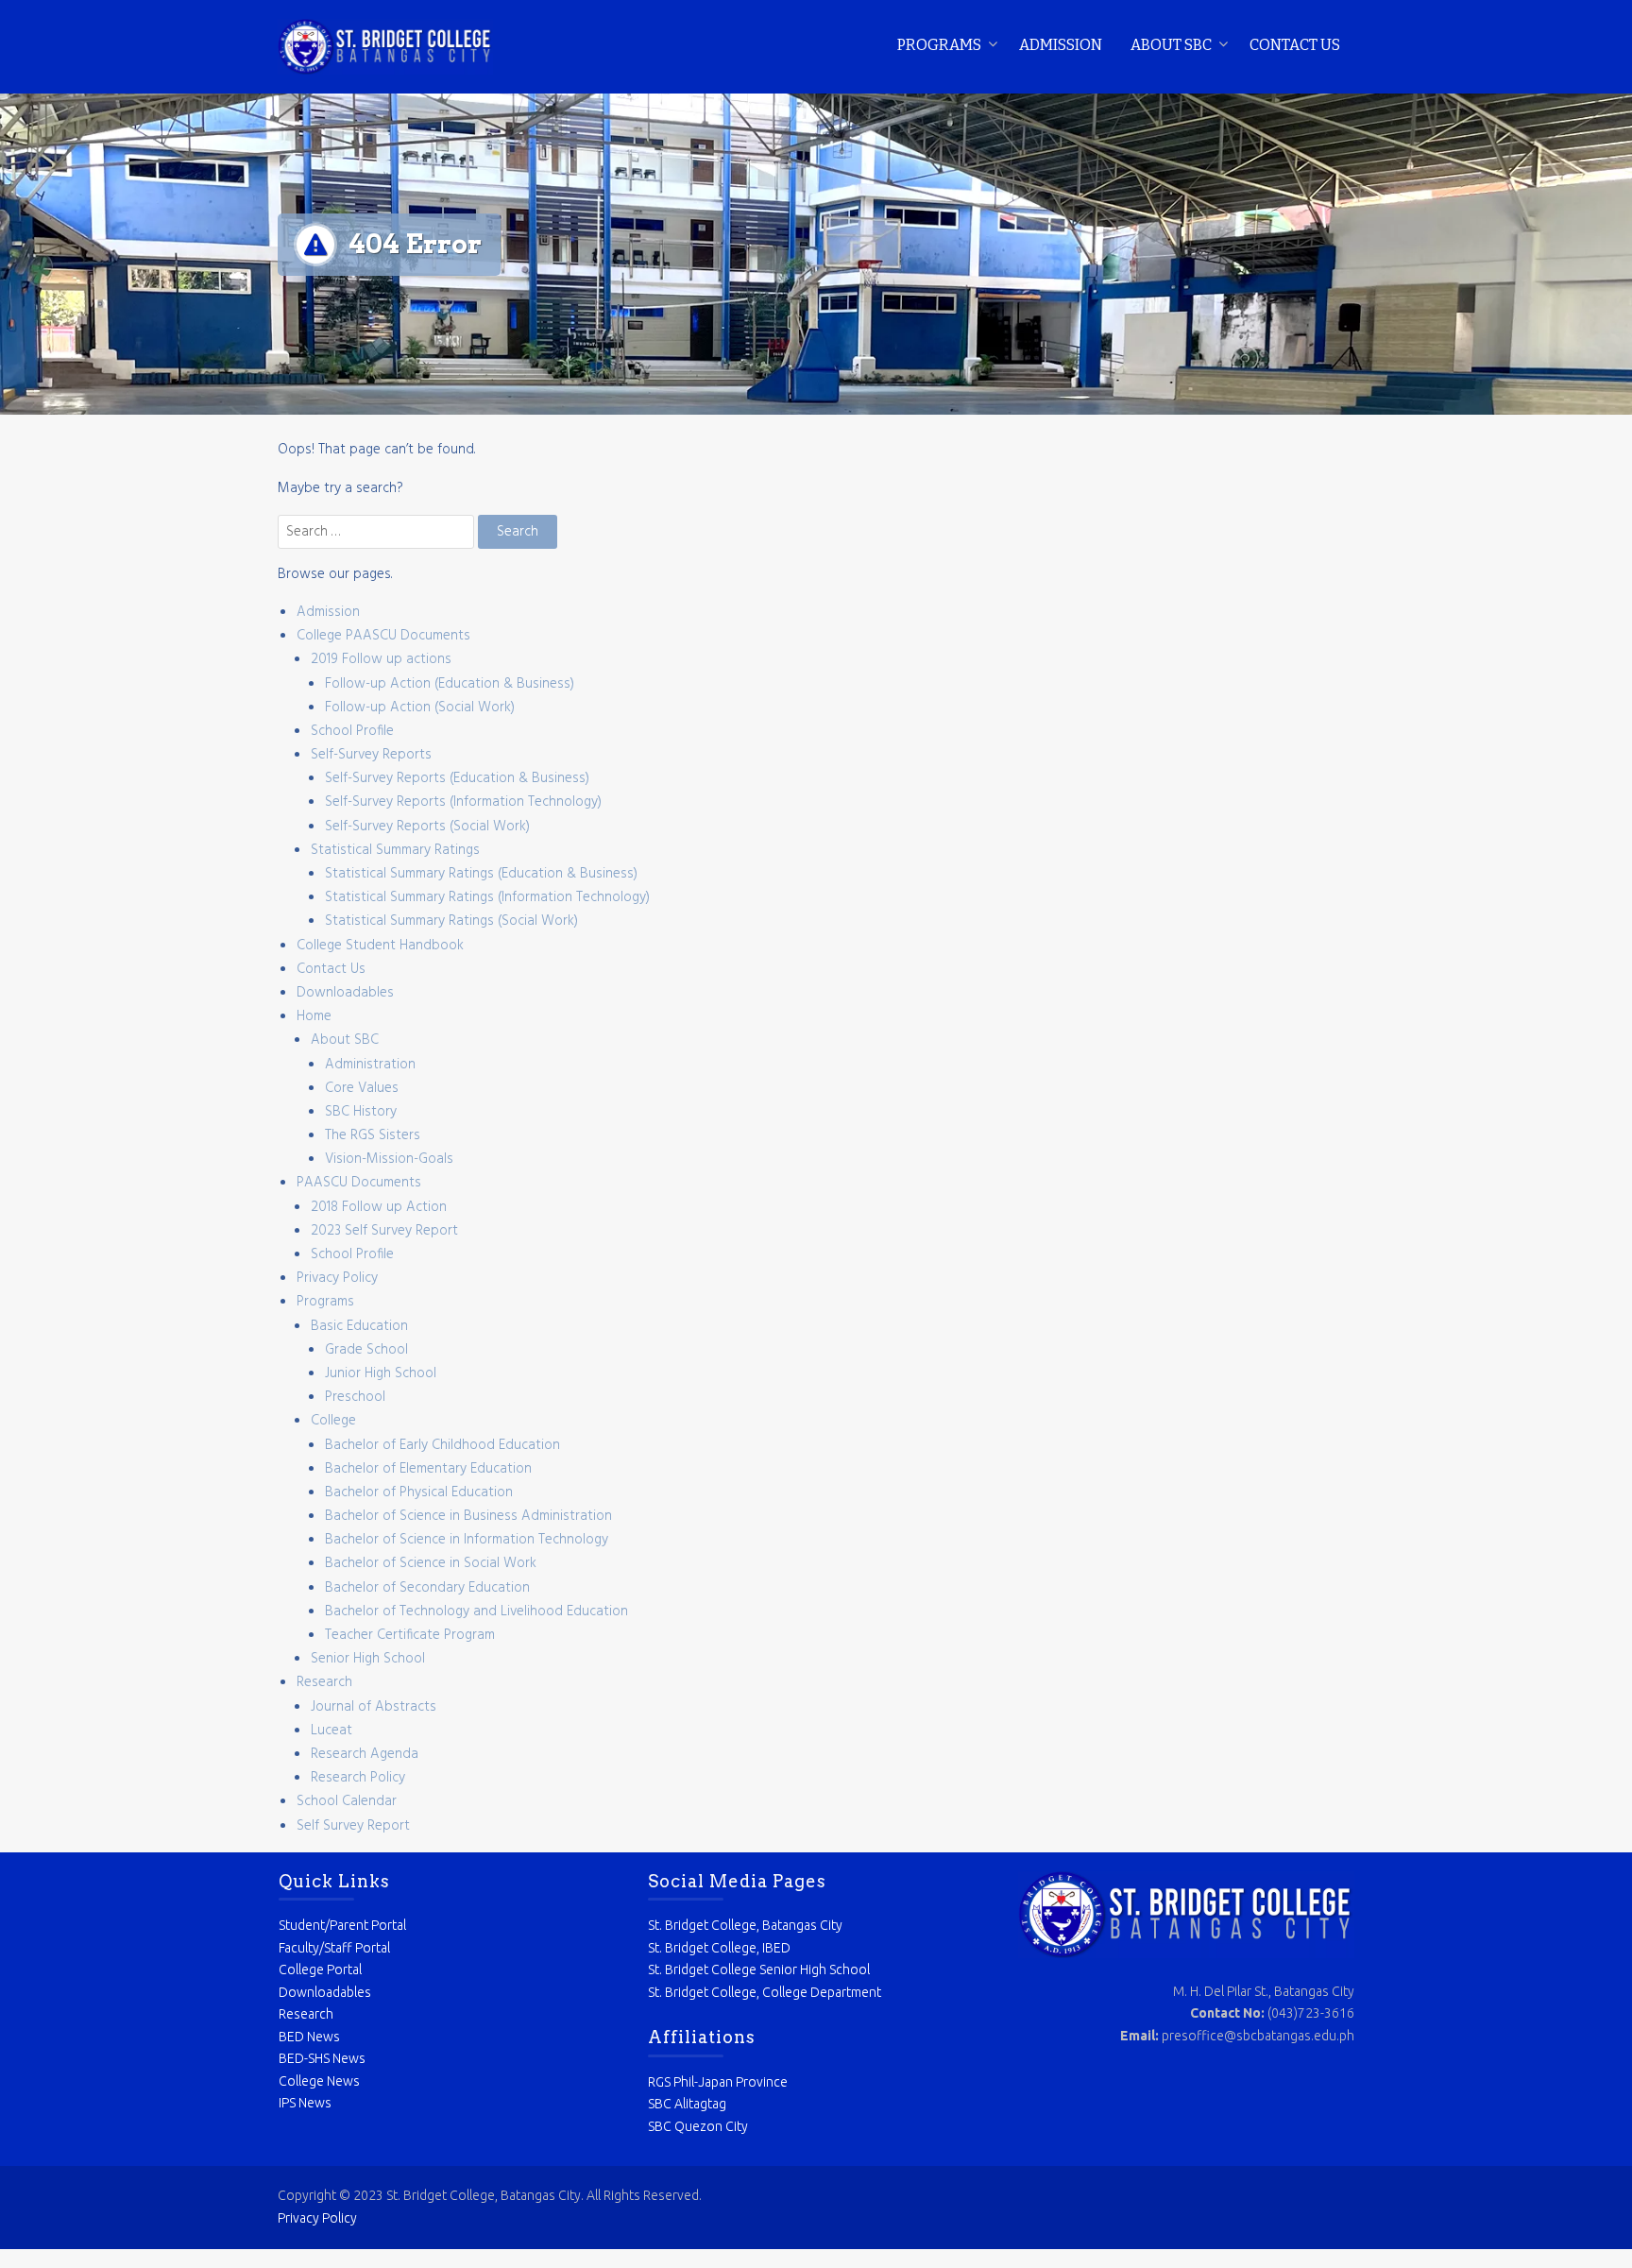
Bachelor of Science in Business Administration (468, 1516)
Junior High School (381, 1373)
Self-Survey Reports (371, 755)
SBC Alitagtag (687, 2104)
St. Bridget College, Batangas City (745, 1925)
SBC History (361, 1112)
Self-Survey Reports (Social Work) (427, 827)
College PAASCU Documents (383, 636)
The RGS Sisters (373, 1135)
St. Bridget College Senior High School (759, 1970)
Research (324, 1682)
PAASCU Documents (359, 1183)
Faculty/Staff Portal (334, 1948)
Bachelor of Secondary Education (427, 1588)
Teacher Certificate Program (410, 1635)
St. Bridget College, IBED (719, 1948)
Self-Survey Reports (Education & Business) (457, 778)
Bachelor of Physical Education (419, 1492)
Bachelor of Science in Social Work (431, 1563)
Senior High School (368, 1659)
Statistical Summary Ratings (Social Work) (451, 921)
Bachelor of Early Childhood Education (442, 1445)
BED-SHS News (322, 2058)
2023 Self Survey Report (384, 1231)
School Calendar (347, 1801)
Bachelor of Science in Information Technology (467, 1540)
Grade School (366, 1350)
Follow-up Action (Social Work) (420, 708)
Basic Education (359, 1326)
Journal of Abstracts (374, 1707)
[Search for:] (378, 532)
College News (319, 2081)
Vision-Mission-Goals (389, 1159)
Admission (1061, 45)
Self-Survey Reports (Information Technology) (463, 802)
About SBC (1171, 45)
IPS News (305, 2103)
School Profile (352, 731)
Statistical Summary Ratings (395, 850)
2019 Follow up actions (381, 659)
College (333, 1421)
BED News (309, 2037)
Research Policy (358, 1778)
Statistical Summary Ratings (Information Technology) (487, 897)
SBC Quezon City (698, 2126)
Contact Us (1295, 45)
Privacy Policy (337, 1278)
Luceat (331, 1731)
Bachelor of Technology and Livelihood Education (476, 1611)
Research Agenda (365, 1754)
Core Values (362, 1088)
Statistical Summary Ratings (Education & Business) (481, 874)
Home (314, 1016)
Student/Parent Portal (342, 1925)
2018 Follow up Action (379, 1207)
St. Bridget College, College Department (765, 1992)
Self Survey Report (353, 1826)
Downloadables (345, 993)
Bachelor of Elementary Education (428, 1469)
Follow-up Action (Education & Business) (450, 684)
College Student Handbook (380, 946)
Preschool (355, 1397)
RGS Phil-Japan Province (718, 2082)
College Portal (320, 1970)
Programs (939, 45)
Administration (370, 1065)
